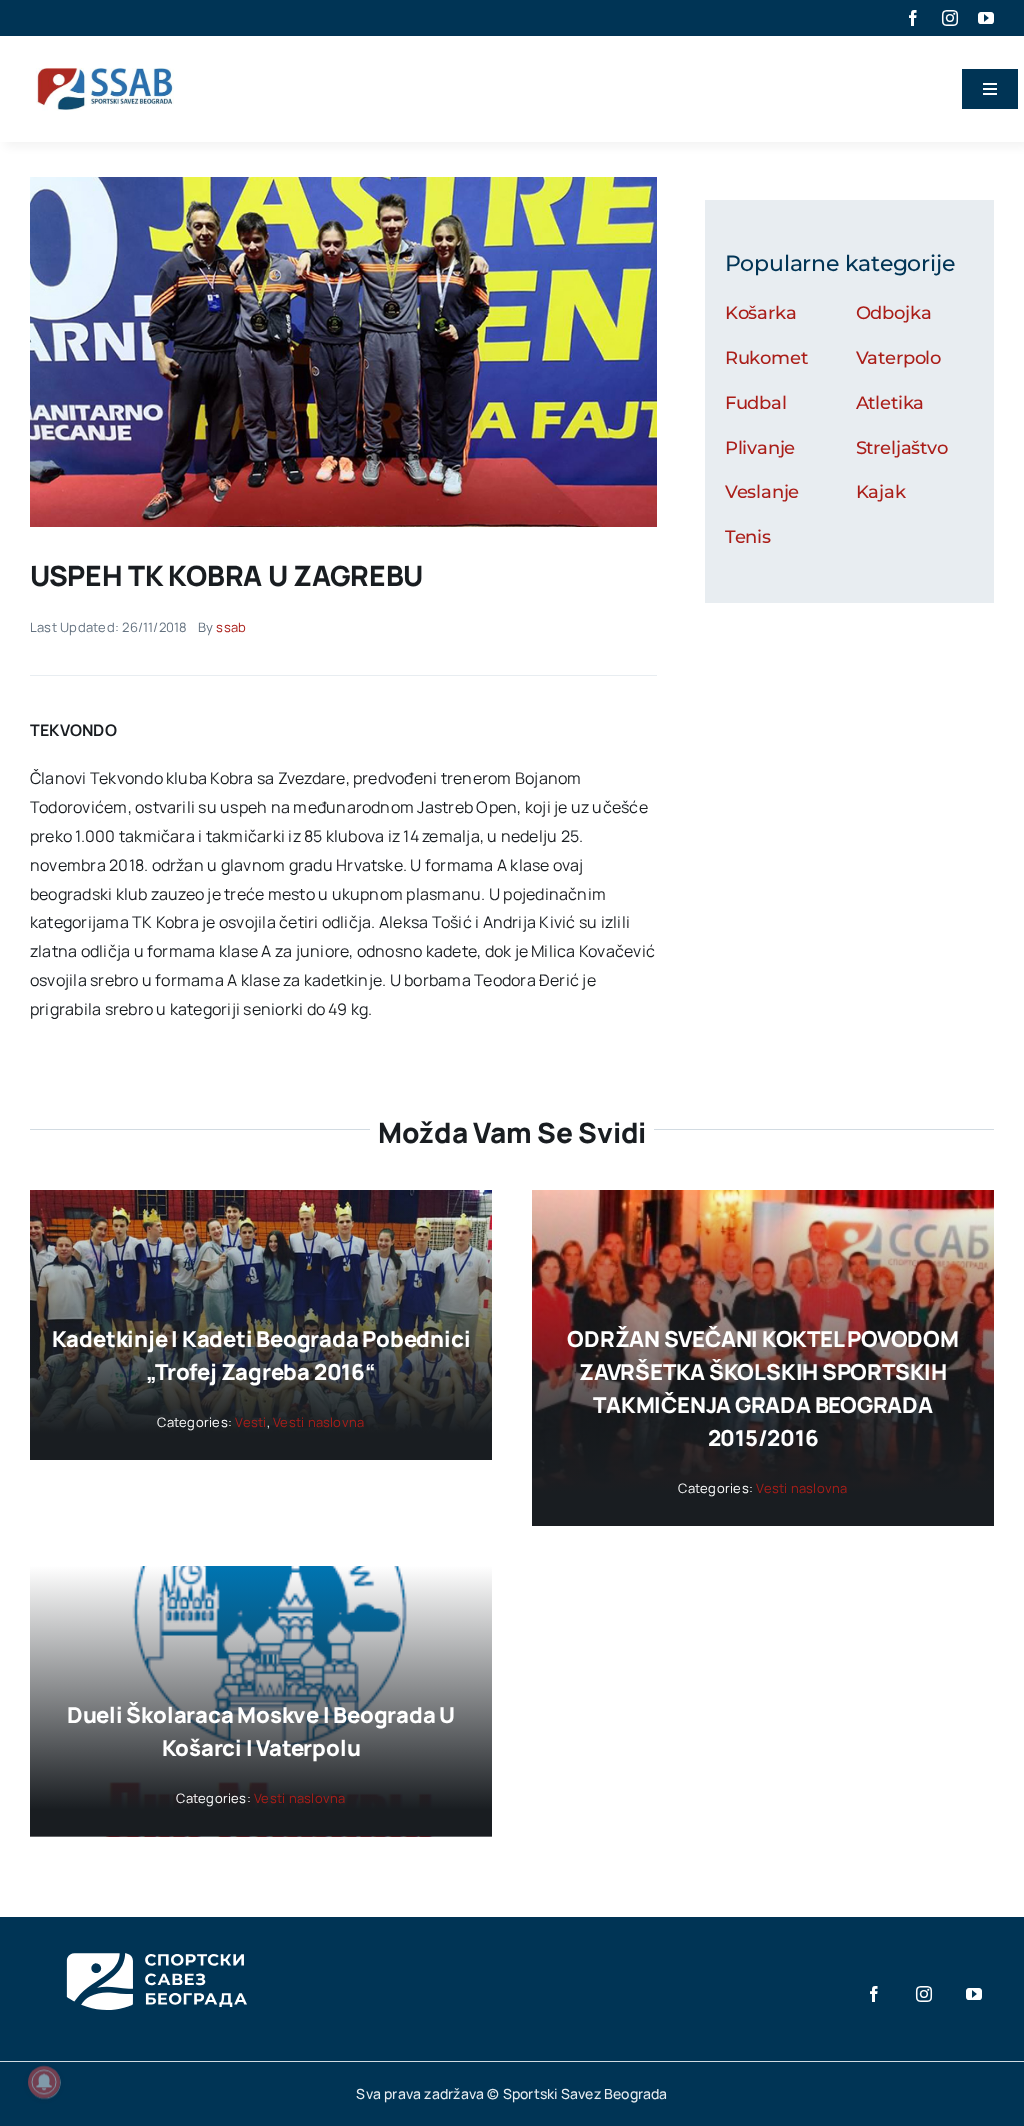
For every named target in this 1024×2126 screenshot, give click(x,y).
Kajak (881, 492)
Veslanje (762, 492)
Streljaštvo (902, 448)
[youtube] (986, 18)
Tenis (748, 537)
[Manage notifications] (44, 2082)
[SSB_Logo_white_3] (155, 1935)
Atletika (890, 403)
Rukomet (766, 358)
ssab (231, 627)
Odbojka (894, 313)
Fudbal (756, 403)
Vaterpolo (898, 358)
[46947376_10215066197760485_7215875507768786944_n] (343, 185)
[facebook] (913, 18)
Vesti (250, 1422)
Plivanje (760, 448)
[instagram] (950, 18)
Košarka (761, 313)
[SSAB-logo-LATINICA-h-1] (105, 64)
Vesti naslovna (318, 1422)
